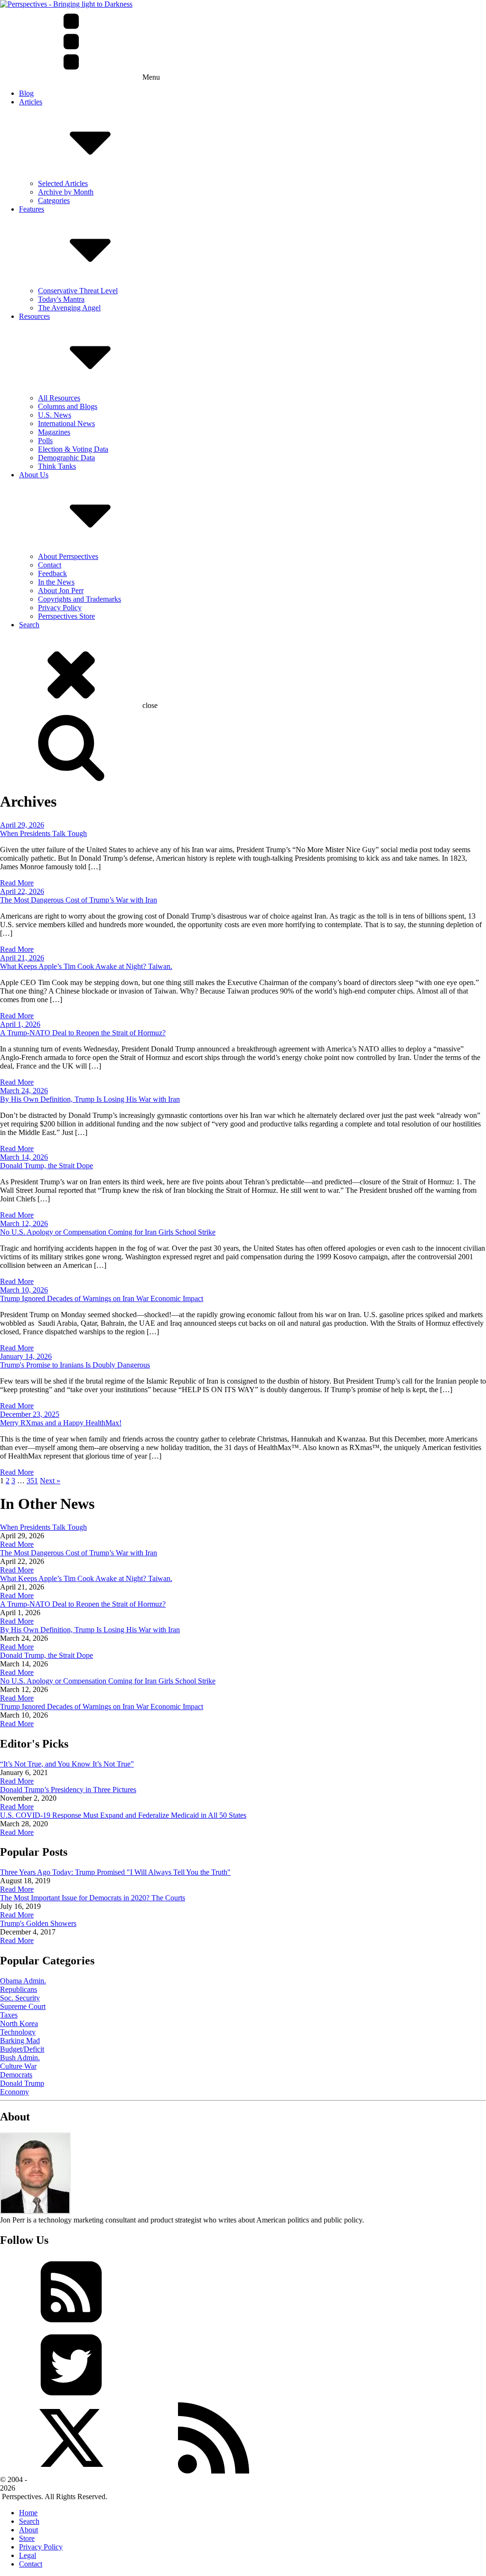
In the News (56, 582)
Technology (18, 2032)
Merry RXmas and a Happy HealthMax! (61, 1423)
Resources (34, 316)
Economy (14, 2092)
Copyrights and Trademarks (79, 599)
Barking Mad (20, 2041)
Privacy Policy (60, 608)
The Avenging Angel (69, 308)
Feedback (52, 573)
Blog (26, 93)
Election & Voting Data (73, 449)
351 (32, 1481)
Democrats (16, 2075)
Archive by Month (66, 192)
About (28, 2530)
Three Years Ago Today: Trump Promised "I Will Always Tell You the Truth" (115, 1872)
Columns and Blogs (68, 406)
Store (27, 2538)
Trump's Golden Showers (38, 1923)
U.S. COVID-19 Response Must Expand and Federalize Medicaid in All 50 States (123, 1815)
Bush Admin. (20, 2058)
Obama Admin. (23, 1981)
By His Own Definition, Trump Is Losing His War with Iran (90, 1099)
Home (28, 2513)
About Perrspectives (68, 556)
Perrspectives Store (66, 616)
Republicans (19, 1989)
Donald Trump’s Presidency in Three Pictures (68, 1790)
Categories (54, 200)
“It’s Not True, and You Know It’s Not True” (67, 1764)
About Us (34, 475)
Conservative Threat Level (78, 291)
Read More (17, 883)
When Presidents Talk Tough (43, 833)
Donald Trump (22, 2083)
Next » (50, 1481)
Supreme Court (23, 2006)
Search (29, 625)
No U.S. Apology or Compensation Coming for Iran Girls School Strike (108, 1232)
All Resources (59, 398)
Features (32, 209)
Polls (45, 441)
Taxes (9, 2015)
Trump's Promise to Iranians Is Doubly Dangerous (75, 1365)
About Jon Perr (61, 591)
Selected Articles (63, 183)
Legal (28, 2555)
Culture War (18, 2066)
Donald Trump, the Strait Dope (47, 1166)
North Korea (19, 2023)
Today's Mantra (61, 299)
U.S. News (55, 415)
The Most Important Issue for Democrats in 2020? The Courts (93, 1898)
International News (66, 423)
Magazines (54, 432)
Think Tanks (57, 466)
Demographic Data (66, 458)
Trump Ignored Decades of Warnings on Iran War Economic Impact (102, 1298)
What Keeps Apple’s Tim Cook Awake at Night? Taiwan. (86, 966)
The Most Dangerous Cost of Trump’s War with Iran (79, 900)
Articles (31, 102)
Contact (50, 565)
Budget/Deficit (22, 2049)
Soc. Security (20, 1998)
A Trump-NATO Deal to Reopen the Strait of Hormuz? (83, 1033)
